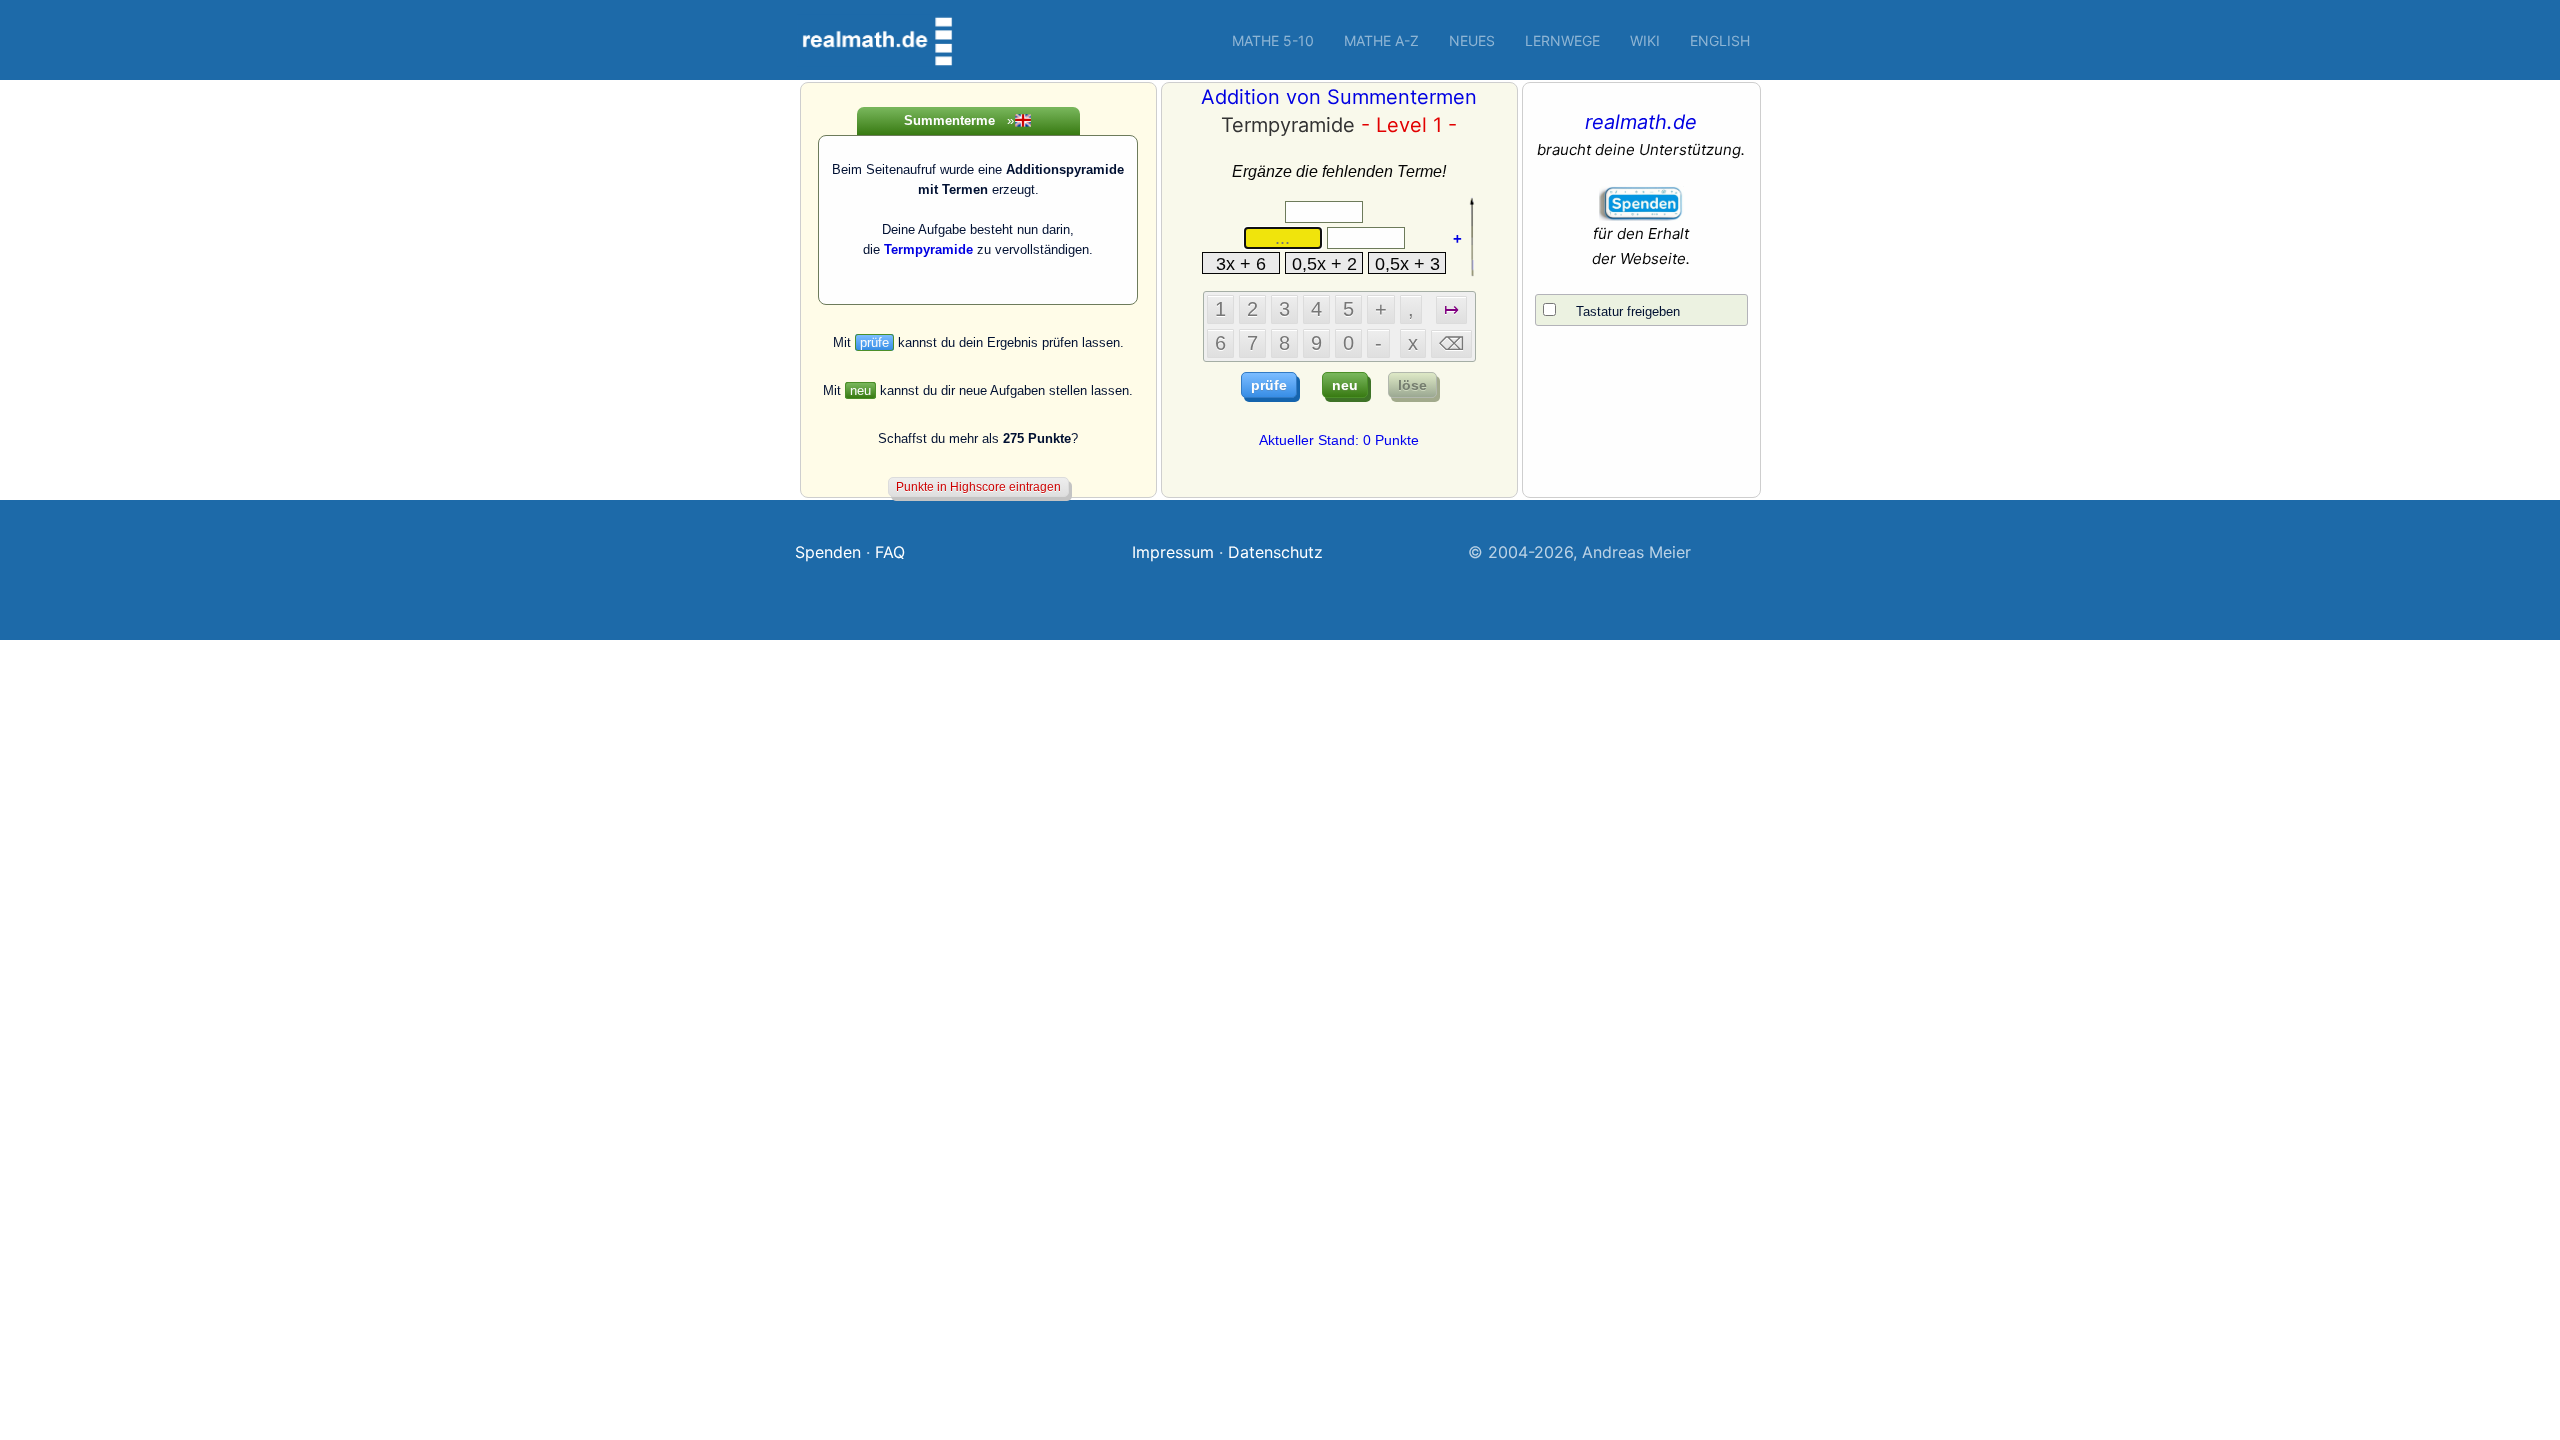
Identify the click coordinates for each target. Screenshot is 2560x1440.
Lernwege (1562, 40)
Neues (1472, 40)
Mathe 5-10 (1273, 40)
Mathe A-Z (1381, 40)
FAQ (890, 552)
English (1720, 40)
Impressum (1173, 552)
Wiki (1645, 40)
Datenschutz (1275, 552)
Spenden (828, 552)
